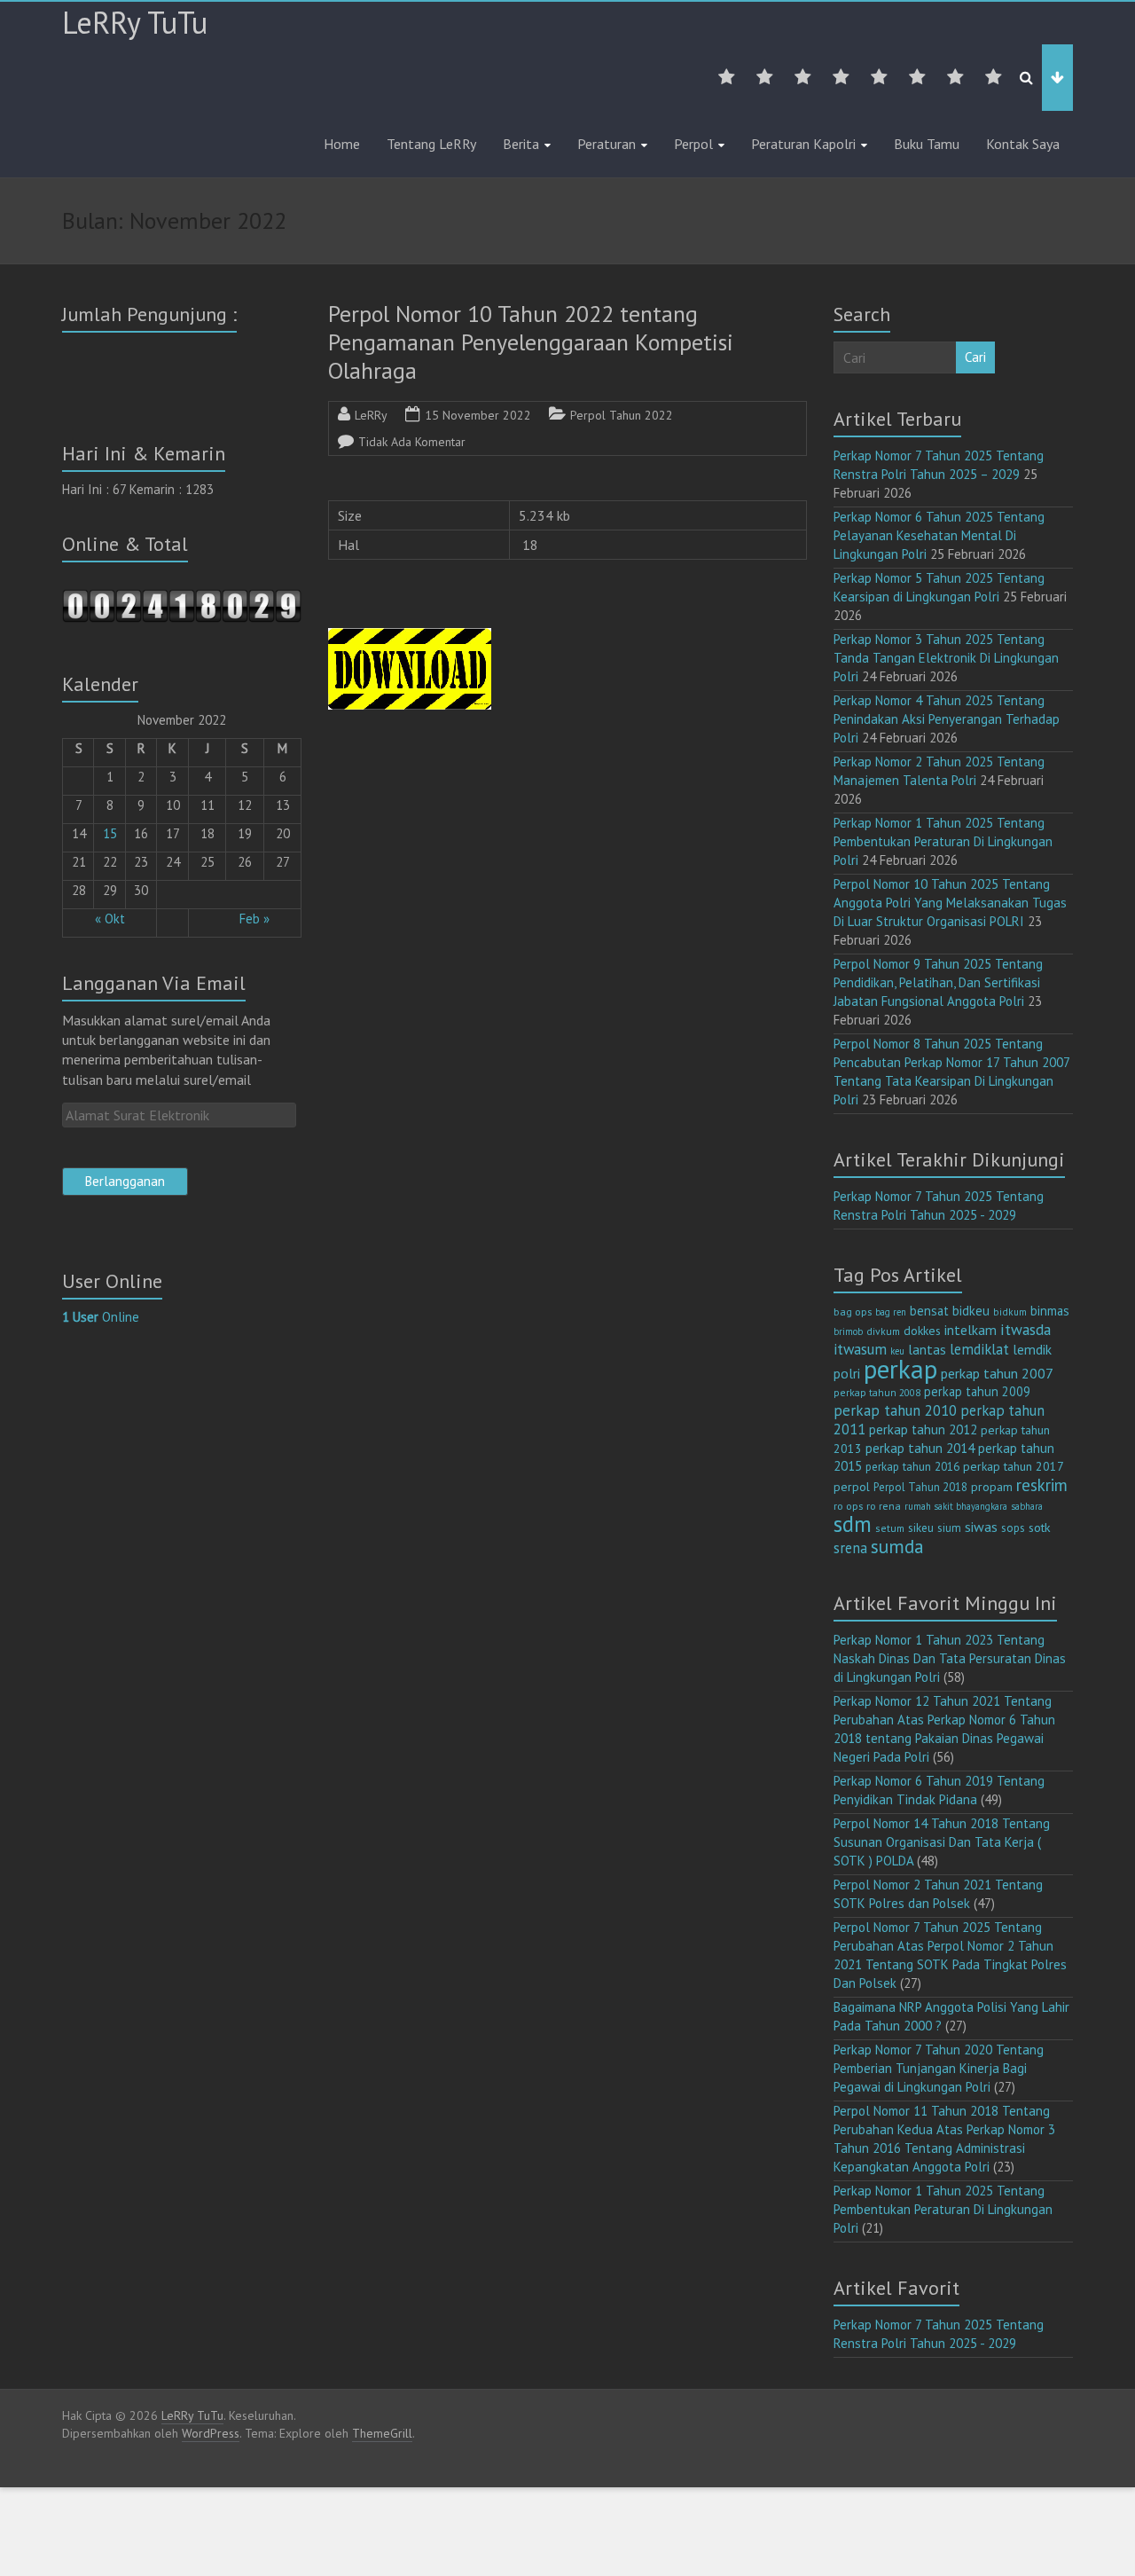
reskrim (1042, 1485)
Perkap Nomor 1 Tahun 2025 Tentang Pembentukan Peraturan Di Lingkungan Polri (943, 841)
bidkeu (971, 1311)
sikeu (921, 1528)
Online (101, 1317)
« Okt (110, 919)
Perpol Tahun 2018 (920, 1487)
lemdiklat (979, 1349)
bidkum (1010, 1312)
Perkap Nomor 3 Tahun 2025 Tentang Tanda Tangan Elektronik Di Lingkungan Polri (946, 658)
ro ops (848, 1506)
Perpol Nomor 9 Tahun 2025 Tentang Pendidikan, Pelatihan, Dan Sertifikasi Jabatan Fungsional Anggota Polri (938, 982)
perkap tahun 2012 (923, 1429)
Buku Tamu (927, 144)
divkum (883, 1331)
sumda (897, 1546)
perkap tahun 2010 (895, 1410)
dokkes (922, 1331)
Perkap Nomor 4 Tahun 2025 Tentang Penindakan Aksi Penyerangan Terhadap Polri (947, 719)
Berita (521, 144)
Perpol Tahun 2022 (622, 415)
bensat (929, 1311)
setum (890, 1528)
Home (342, 144)
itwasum (860, 1349)
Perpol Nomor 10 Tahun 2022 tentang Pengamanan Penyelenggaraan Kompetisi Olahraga (531, 342)
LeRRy (371, 415)
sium (949, 1528)
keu (897, 1351)
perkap (900, 1369)
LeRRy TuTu (135, 22)
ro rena (884, 1506)
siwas (981, 1527)
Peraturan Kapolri (803, 144)
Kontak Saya (1023, 144)
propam (992, 1487)
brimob (848, 1331)
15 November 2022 (478, 415)
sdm (853, 1524)
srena (850, 1548)
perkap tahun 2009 (977, 1391)
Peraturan (607, 144)
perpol (852, 1487)
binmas (1050, 1311)
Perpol (693, 144)
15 (110, 833)
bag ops (853, 1312)
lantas (927, 1349)
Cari (975, 357)
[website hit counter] (182, 597)
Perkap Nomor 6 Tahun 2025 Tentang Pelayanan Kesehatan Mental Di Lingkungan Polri (939, 535)
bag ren (891, 1312)
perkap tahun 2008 (877, 1392)
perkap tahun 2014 (920, 1448)
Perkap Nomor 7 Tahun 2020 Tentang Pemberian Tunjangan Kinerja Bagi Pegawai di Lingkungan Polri (939, 2068)
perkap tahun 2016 (912, 1467)
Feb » (254, 919)
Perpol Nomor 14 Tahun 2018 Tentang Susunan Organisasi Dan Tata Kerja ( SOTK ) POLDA (942, 1842)
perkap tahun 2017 (1014, 1466)
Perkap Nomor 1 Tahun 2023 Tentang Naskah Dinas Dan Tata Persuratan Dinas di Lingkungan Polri (950, 1658)
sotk (1040, 1527)
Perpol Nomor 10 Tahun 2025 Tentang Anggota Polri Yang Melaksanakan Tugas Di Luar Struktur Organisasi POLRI (950, 903)
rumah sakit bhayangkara (956, 1506)
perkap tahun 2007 (997, 1373)
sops (1013, 1528)
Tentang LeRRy (431, 144)
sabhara (1027, 1506)
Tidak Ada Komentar (412, 442)
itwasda (1025, 1329)
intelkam (971, 1330)
